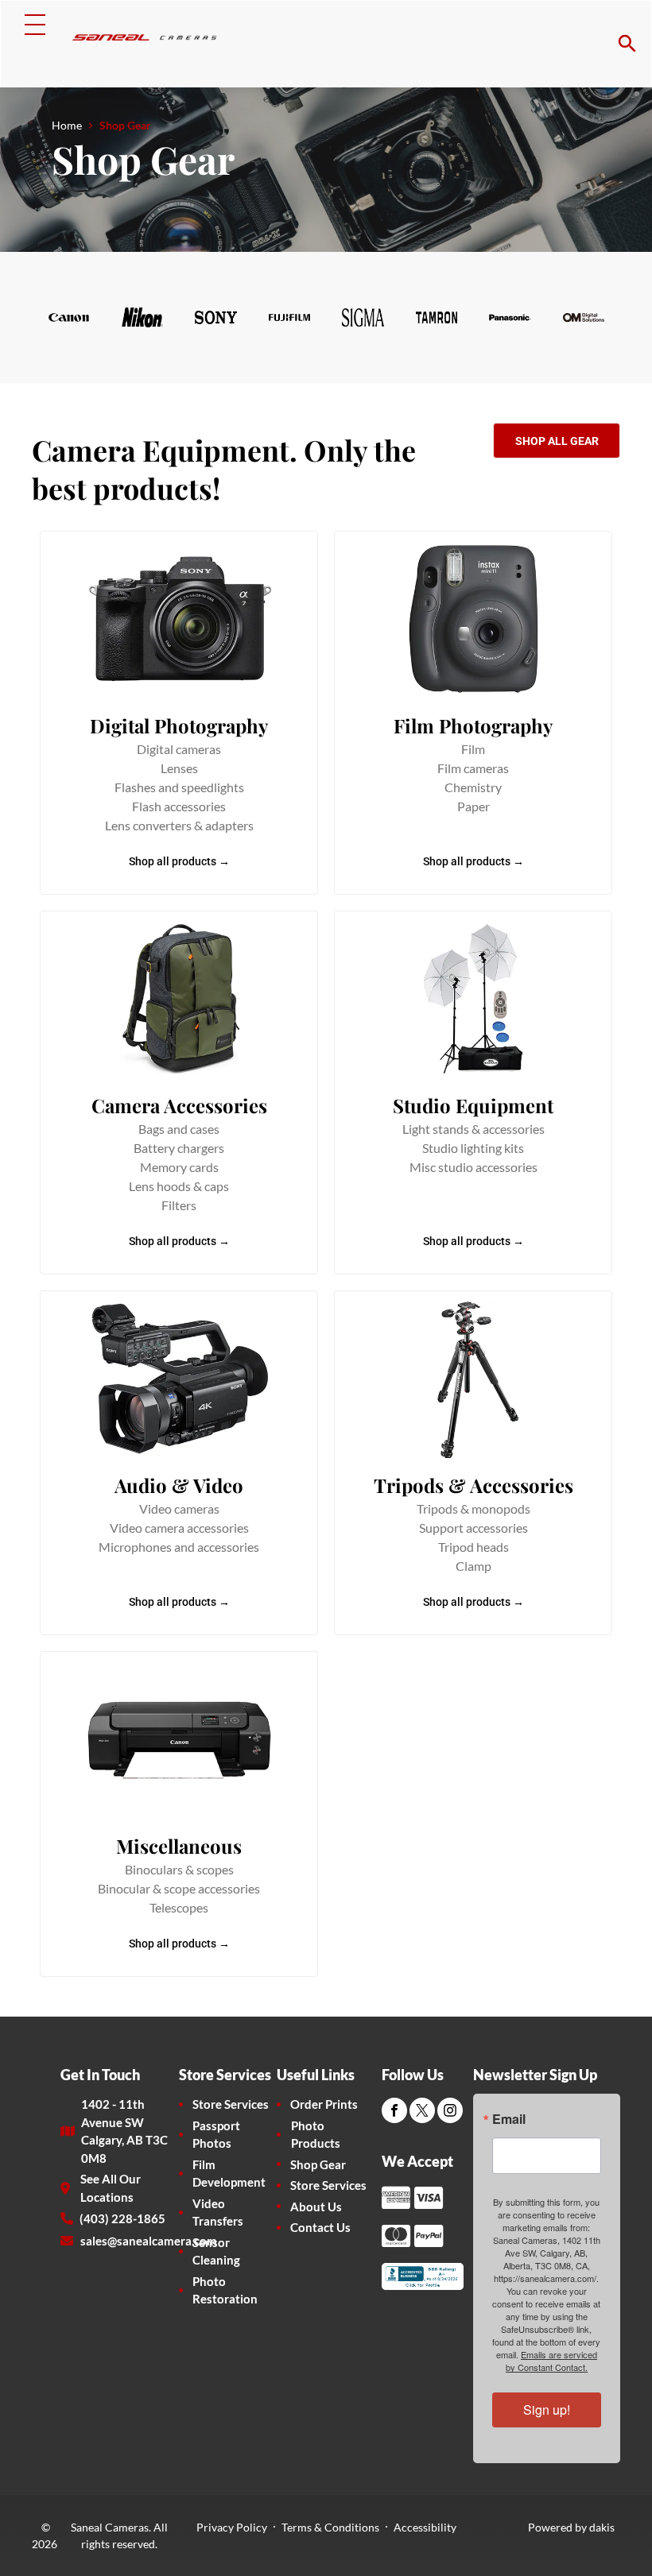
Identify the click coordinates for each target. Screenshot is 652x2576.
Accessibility (425, 2527)
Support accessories (473, 1528)
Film (473, 749)
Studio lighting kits (473, 1148)
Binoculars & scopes (179, 1869)
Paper (473, 806)
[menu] (35, 25)
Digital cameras (179, 749)
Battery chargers (179, 1148)
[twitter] (422, 2112)
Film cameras (473, 768)
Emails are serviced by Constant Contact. (551, 2361)
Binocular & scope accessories (179, 1888)
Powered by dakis (571, 2527)
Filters (179, 1205)
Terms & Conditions (330, 2527)
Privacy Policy (232, 2527)
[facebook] (394, 2112)
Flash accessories (179, 806)
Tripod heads (473, 1547)
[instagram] (450, 2112)
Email (509, 2119)
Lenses (179, 768)
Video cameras (179, 1508)
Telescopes (179, 1907)
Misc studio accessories (473, 1167)
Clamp (473, 1566)
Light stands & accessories (473, 1129)
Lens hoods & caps (179, 1186)
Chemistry (473, 787)
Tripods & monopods (473, 1508)
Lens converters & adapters (179, 825)
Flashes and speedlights (179, 787)
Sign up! (547, 2410)
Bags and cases (179, 1129)
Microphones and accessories (179, 1547)
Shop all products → (179, 861)
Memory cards (179, 1167)
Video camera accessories (179, 1528)
